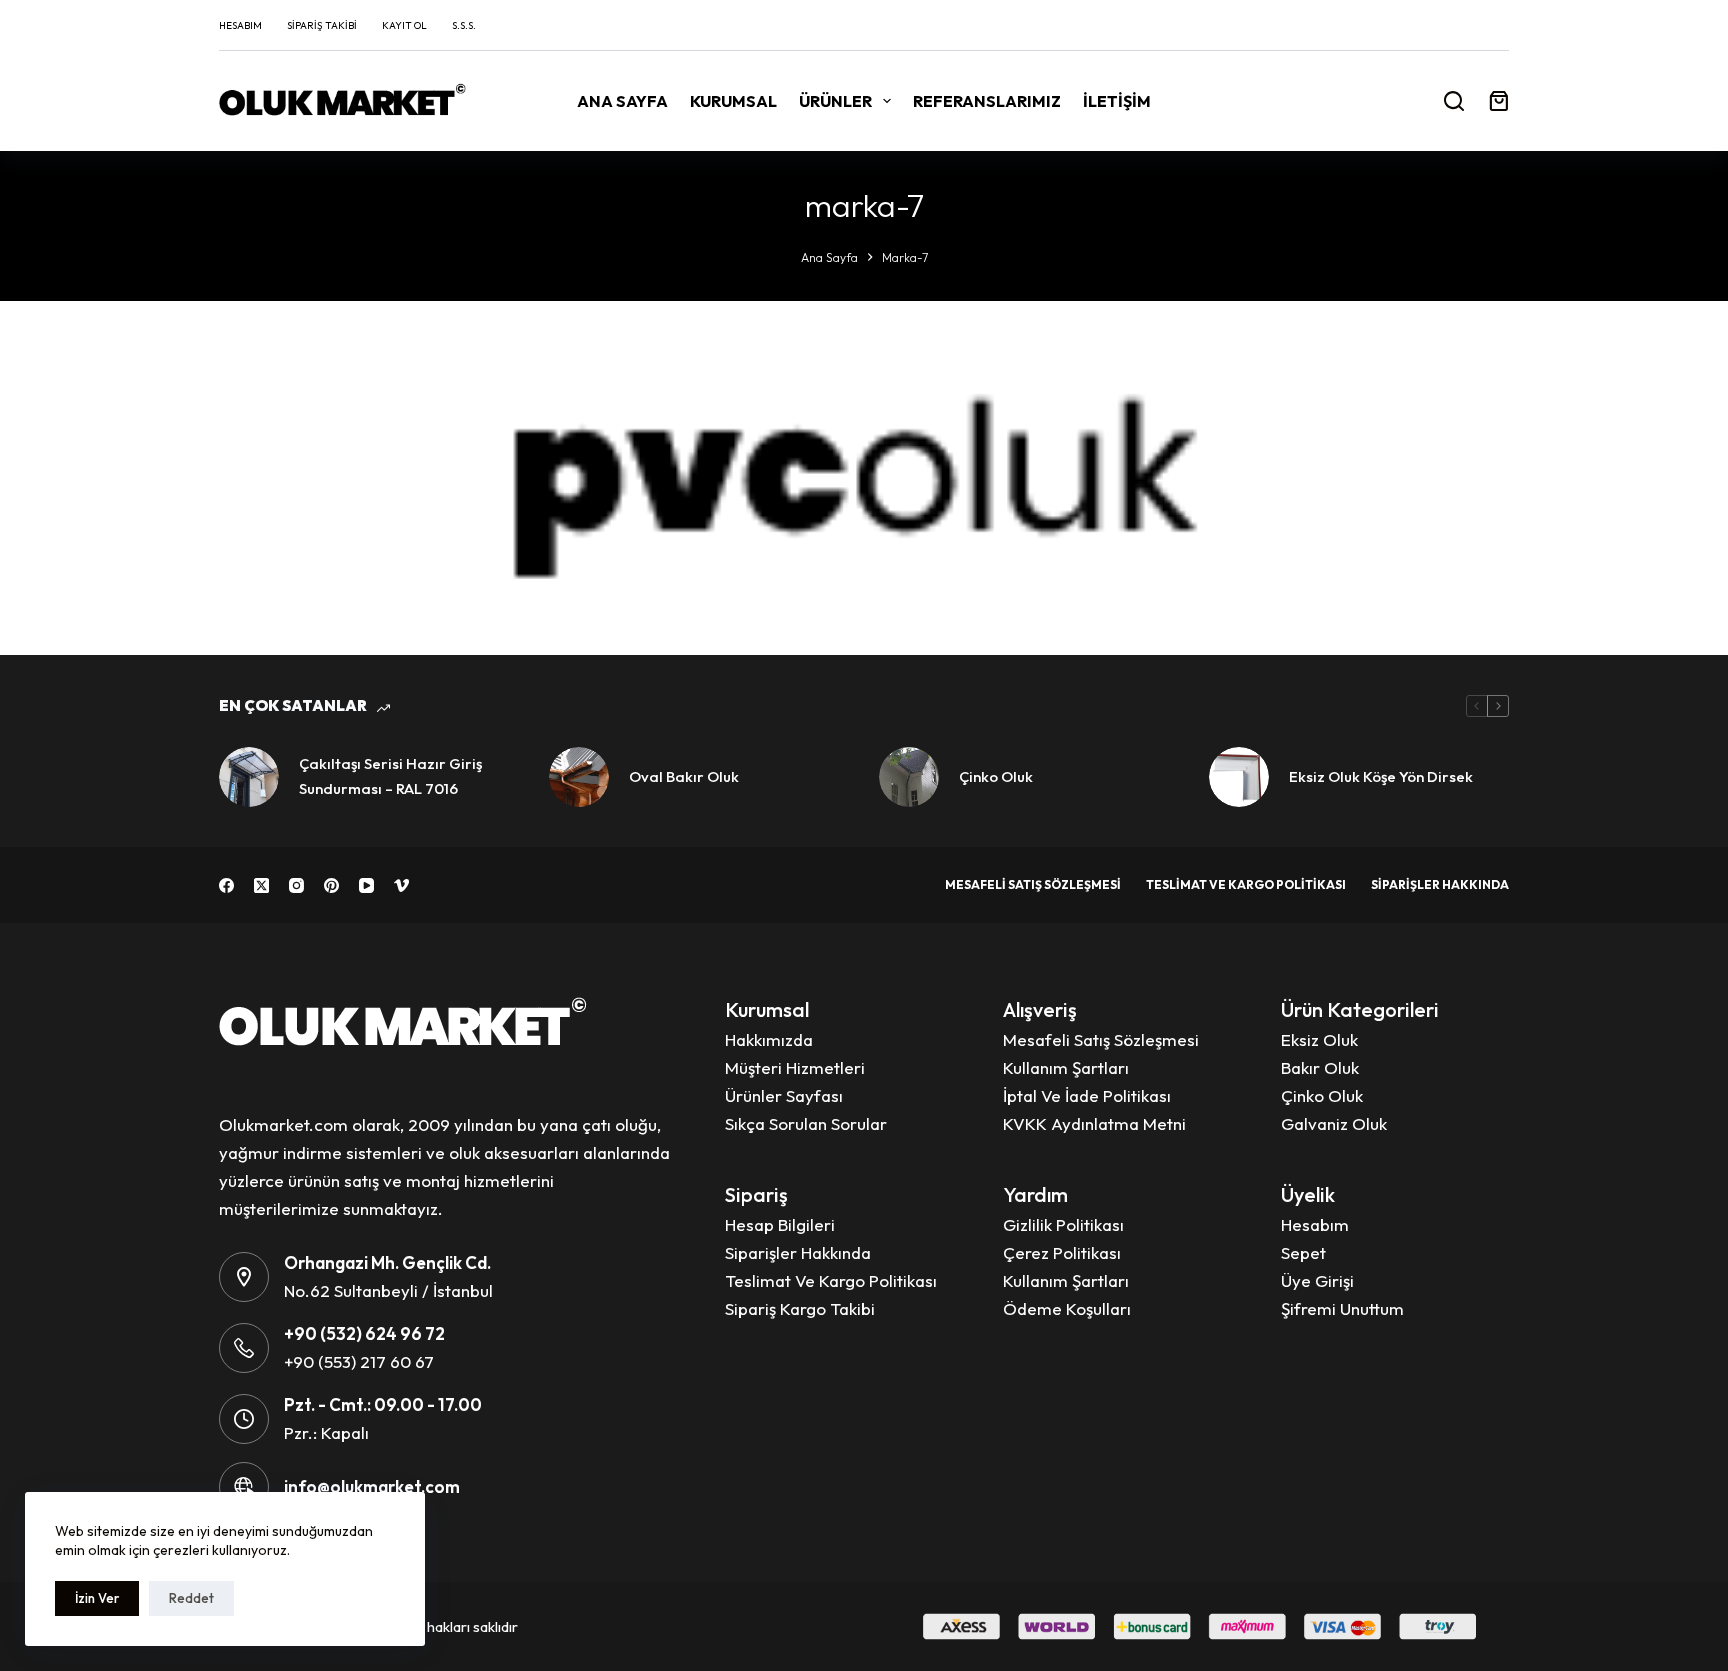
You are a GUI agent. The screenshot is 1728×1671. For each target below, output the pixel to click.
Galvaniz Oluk (1334, 1123)
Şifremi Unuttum (1342, 1308)
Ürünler (835, 101)
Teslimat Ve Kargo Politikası (1246, 884)
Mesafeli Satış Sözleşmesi (1033, 884)
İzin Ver (97, 1598)
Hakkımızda (769, 1039)
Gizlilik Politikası (1063, 1224)
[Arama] (1454, 101)
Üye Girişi (1317, 1280)
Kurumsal (733, 101)
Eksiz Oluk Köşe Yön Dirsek (1381, 776)
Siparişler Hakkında (1440, 884)
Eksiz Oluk (1319, 1039)
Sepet (1303, 1252)
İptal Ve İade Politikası (1087, 1095)
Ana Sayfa (622, 101)
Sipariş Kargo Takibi (800, 1308)
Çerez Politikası (1062, 1252)
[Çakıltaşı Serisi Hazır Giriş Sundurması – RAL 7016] (249, 777)
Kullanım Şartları (1066, 1067)
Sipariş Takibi (322, 25)
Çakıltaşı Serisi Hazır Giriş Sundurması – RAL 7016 (390, 776)
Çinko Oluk (996, 776)
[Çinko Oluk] (909, 777)
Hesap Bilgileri (780, 1224)
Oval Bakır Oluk (684, 776)
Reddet (191, 1598)
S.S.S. (464, 25)
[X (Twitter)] (261, 885)
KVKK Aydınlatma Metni (1094, 1123)
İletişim (1117, 101)
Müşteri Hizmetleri (795, 1067)
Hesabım (240, 25)
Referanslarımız (987, 101)
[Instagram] (296, 885)
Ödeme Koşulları (1067, 1308)
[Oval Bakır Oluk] (579, 777)
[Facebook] (226, 885)
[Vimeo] (401, 885)
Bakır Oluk (1320, 1067)
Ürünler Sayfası (784, 1095)
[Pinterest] (331, 885)
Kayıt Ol (404, 25)
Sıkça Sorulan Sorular (806, 1123)
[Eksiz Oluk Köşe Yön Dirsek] (1239, 777)
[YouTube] (366, 885)
